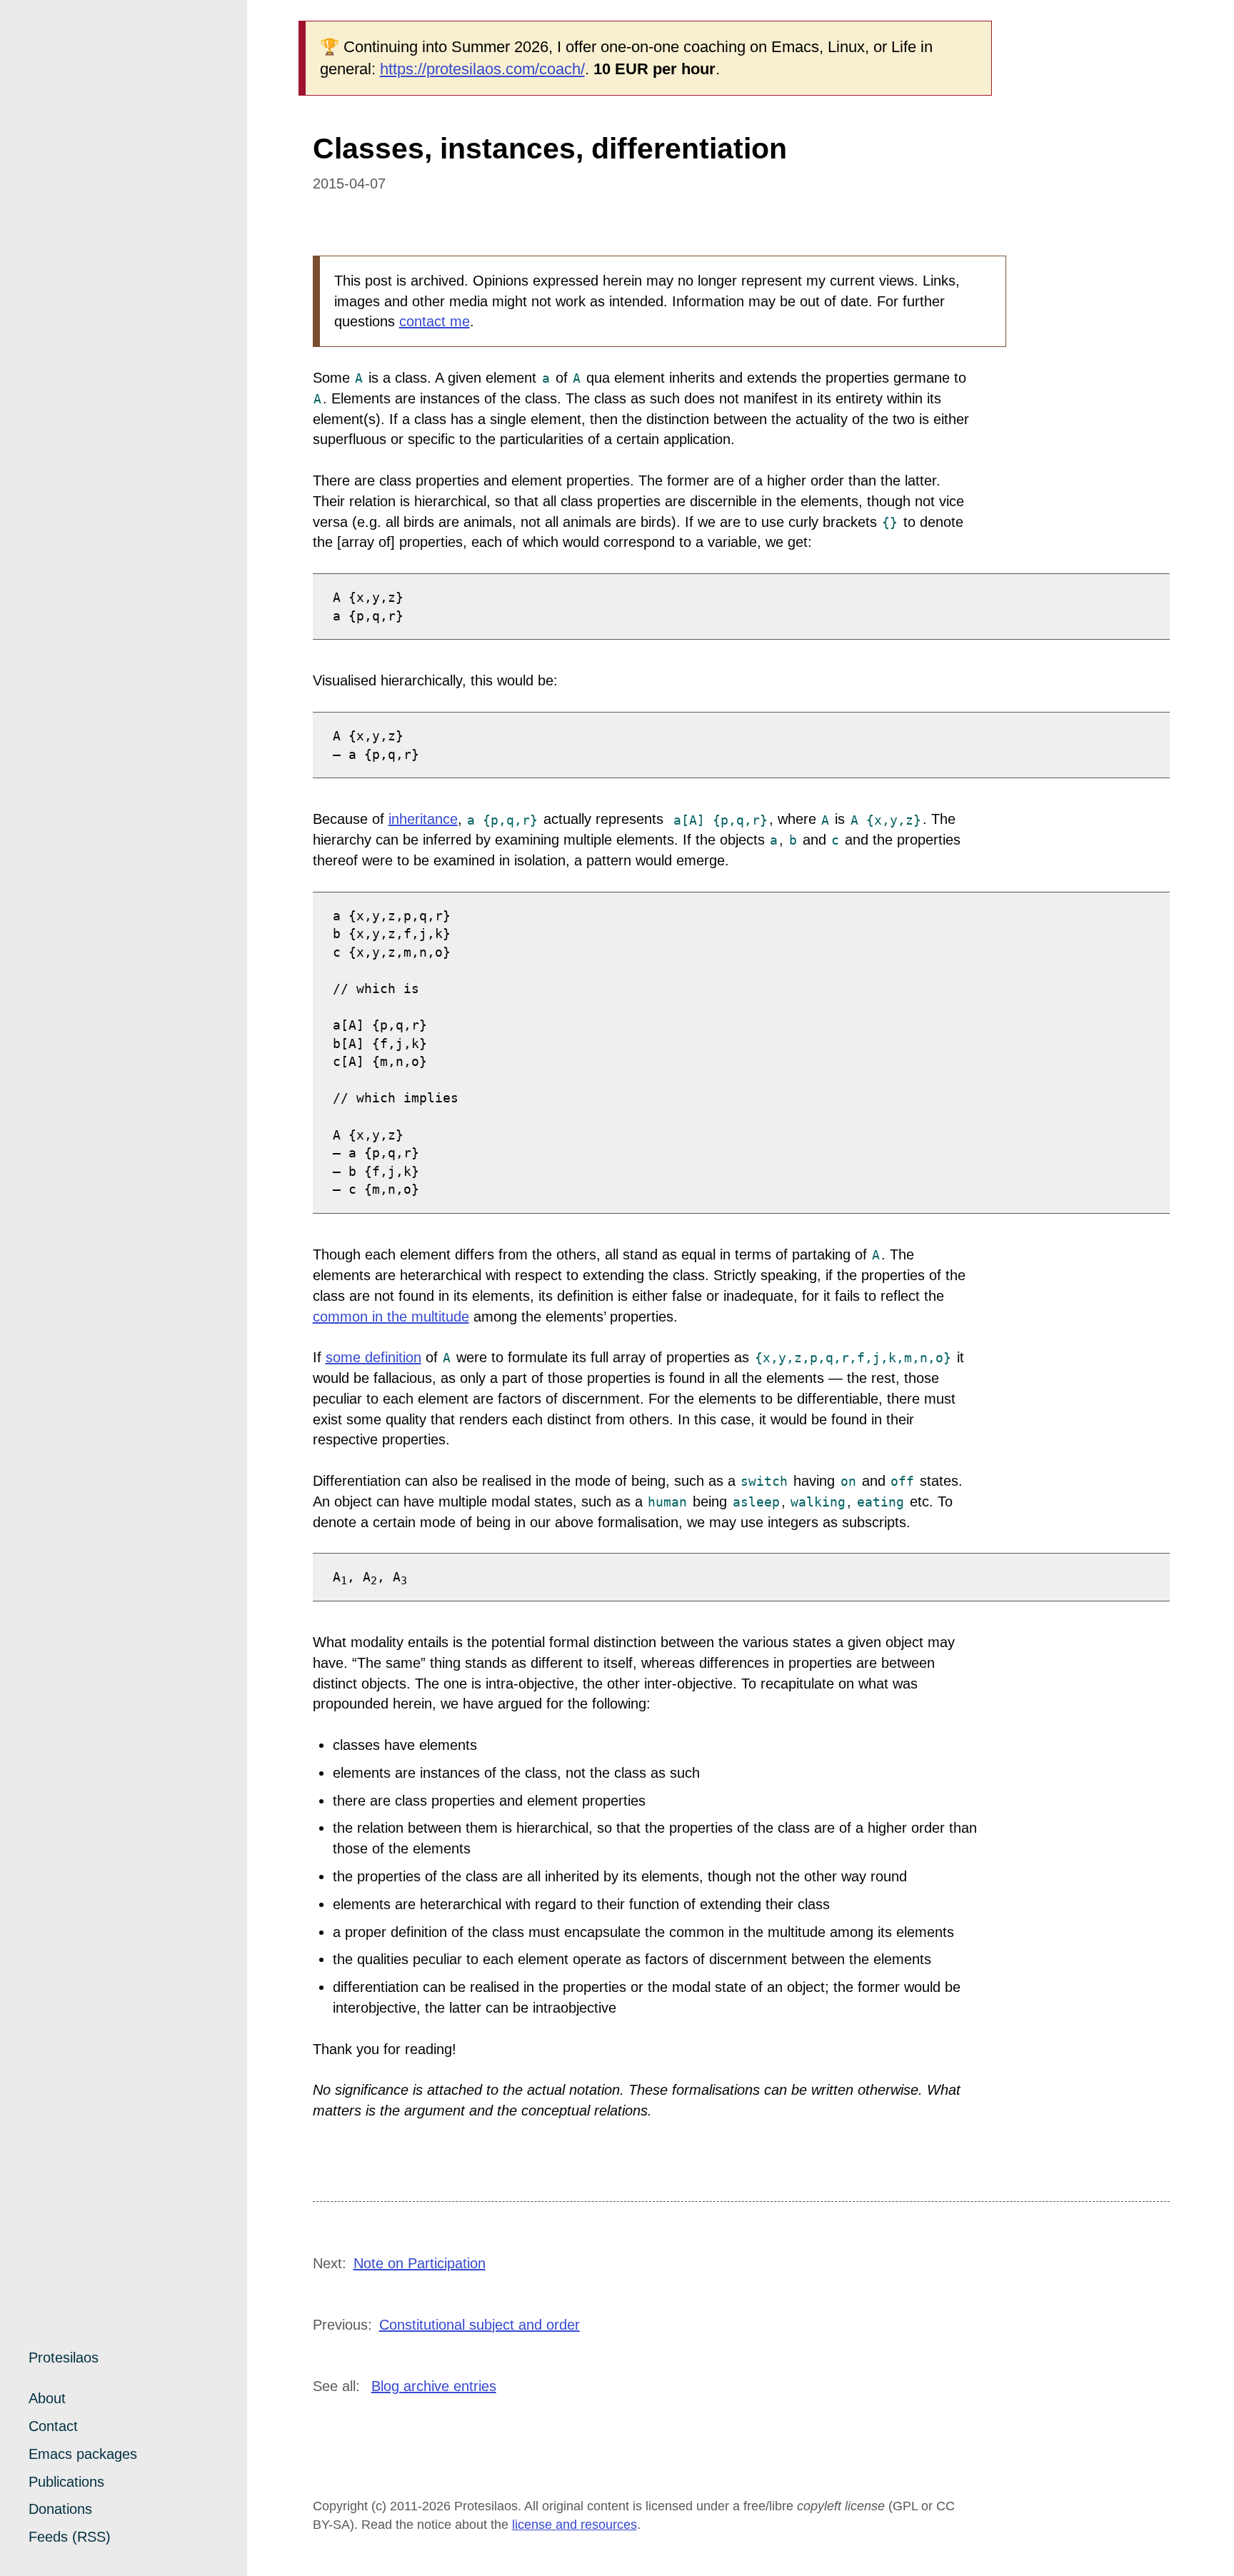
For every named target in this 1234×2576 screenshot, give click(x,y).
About (47, 2398)
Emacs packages (83, 2454)
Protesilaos (64, 2358)
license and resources (575, 2525)
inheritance (423, 819)
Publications (66, 2482)
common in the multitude (391, 1317)
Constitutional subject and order (480, 2325)
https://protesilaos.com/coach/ (482, 69)
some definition (373, 1357)
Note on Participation (420, 2263)
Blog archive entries (434, 2386)
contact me (435, 321)
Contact (53, 2426)
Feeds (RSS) (70, 2537)
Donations (60, 2509)
